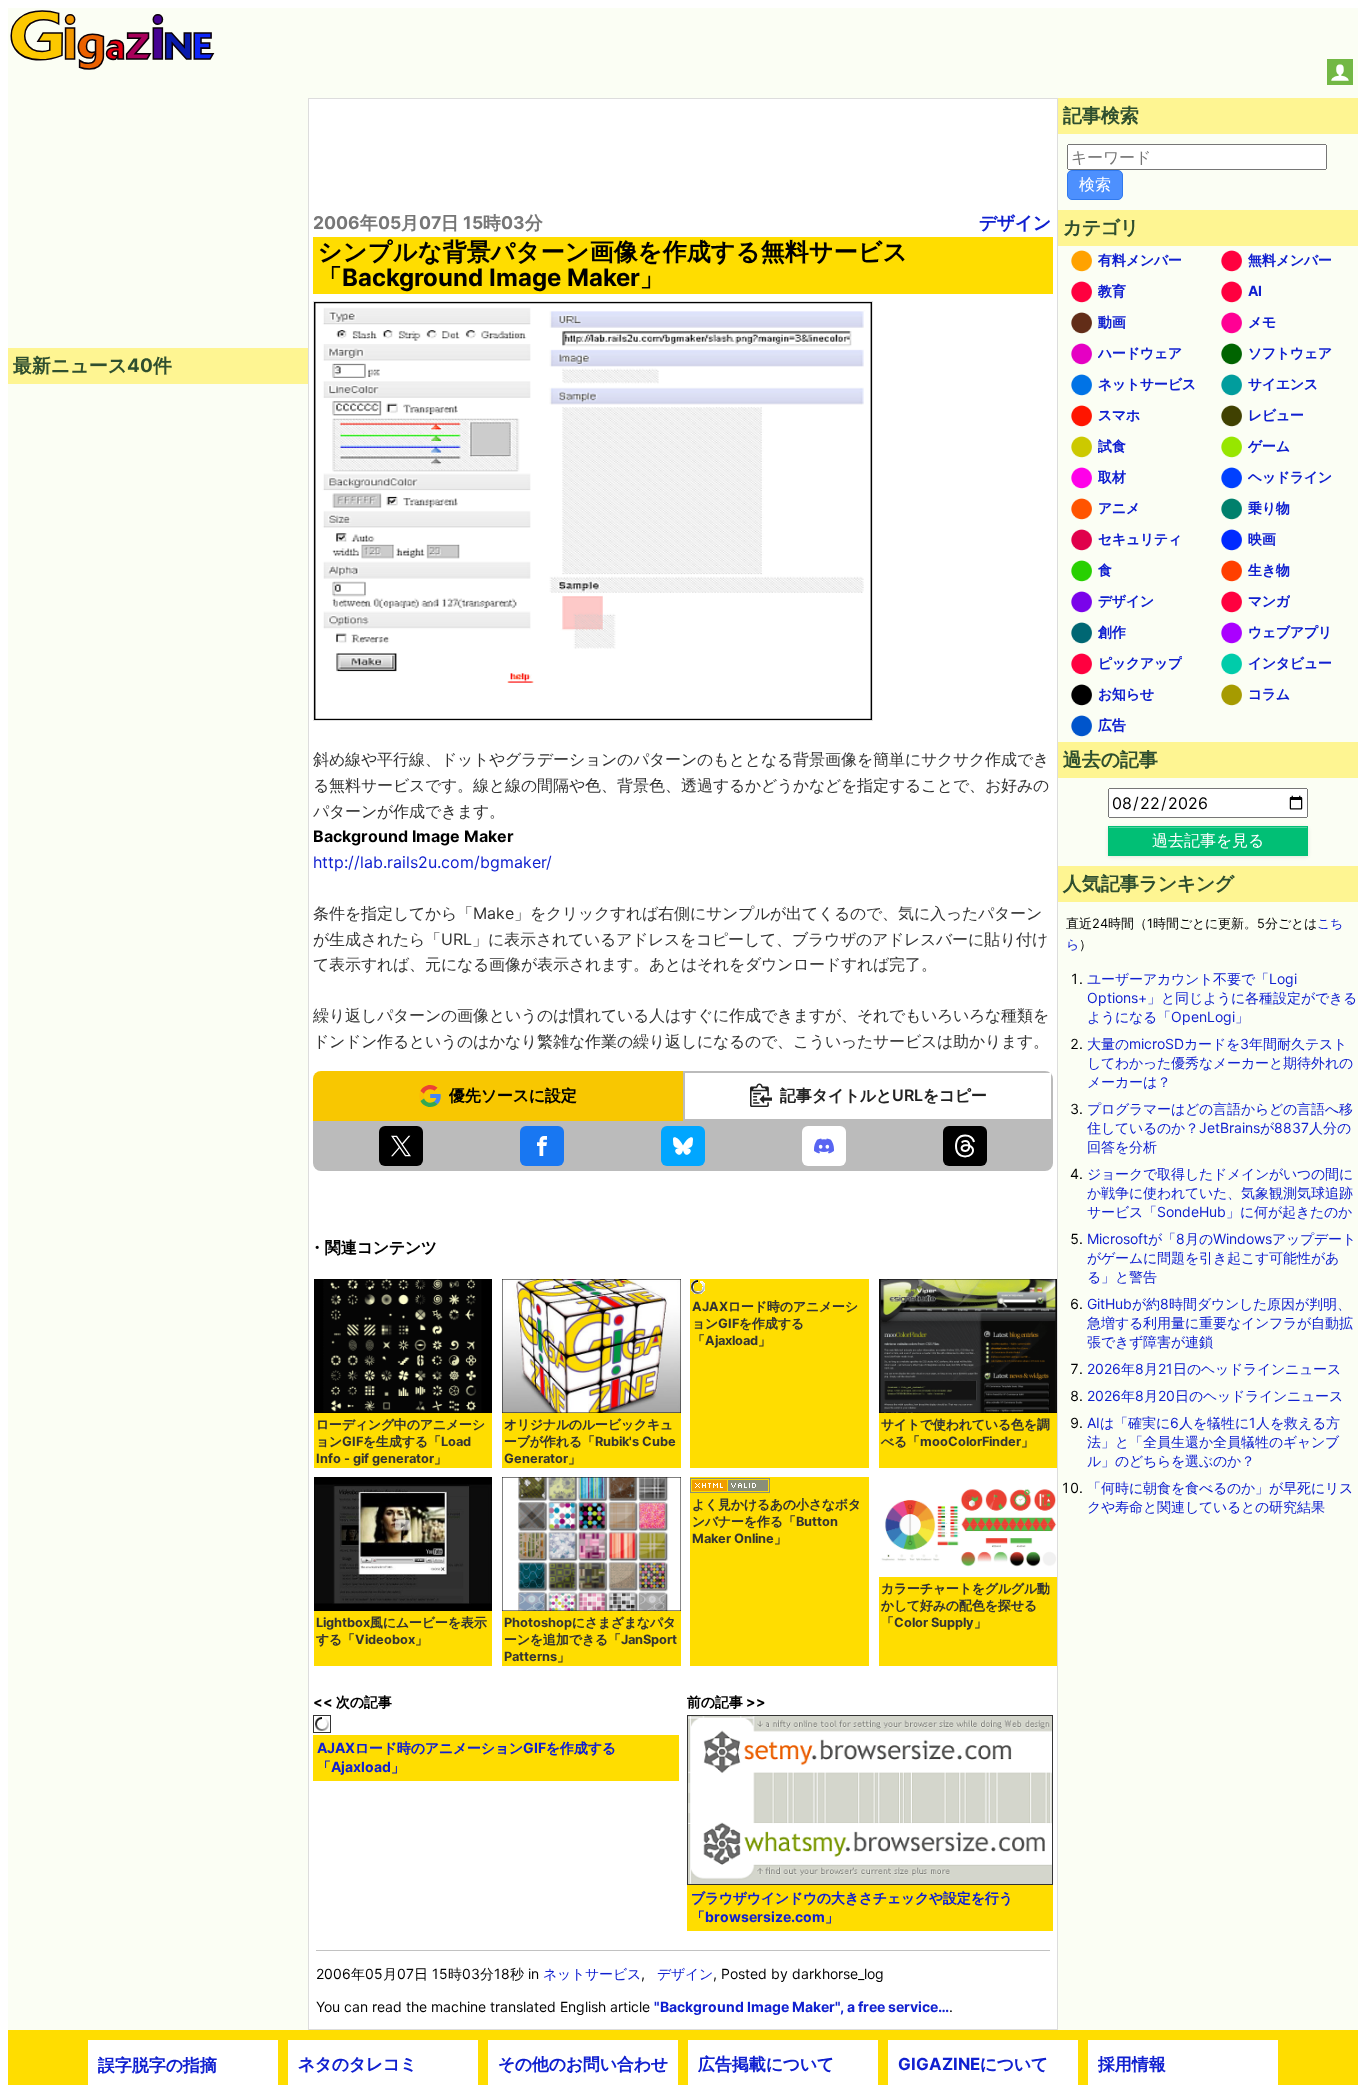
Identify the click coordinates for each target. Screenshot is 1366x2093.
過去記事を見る (1208, 840)
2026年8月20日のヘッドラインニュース (1215, 1395)
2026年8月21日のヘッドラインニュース (1214, 1368)
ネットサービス (592, 1973)
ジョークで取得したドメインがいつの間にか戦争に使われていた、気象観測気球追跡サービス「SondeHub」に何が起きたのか (1220, 1192)
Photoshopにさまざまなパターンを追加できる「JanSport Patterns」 (590, 1639)
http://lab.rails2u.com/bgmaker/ (432, 862)
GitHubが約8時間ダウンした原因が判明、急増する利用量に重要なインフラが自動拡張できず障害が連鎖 (1220, 1322)
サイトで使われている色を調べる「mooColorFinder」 (965, 1433)
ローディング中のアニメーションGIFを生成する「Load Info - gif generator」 (400, 1441)
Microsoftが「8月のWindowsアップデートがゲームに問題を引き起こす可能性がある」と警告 (1221, 1257)
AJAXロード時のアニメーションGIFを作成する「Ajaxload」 (775, 1323)
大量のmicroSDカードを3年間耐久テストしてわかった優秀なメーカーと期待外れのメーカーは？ (1220, 1062)
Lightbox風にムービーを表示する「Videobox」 (401, 1631)
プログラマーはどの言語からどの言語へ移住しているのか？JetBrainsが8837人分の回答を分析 (1220, 1127)
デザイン (1015, 222)
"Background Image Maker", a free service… (801, 2006)
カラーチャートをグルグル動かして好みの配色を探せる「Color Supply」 (965, 1605)
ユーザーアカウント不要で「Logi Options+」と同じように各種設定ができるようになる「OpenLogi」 (1222, 997)
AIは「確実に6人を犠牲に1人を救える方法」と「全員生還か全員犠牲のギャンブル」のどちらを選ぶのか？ (1213, 1441)
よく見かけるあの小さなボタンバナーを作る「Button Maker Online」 (776, 1521)
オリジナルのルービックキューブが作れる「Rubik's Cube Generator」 (590, 1441)
